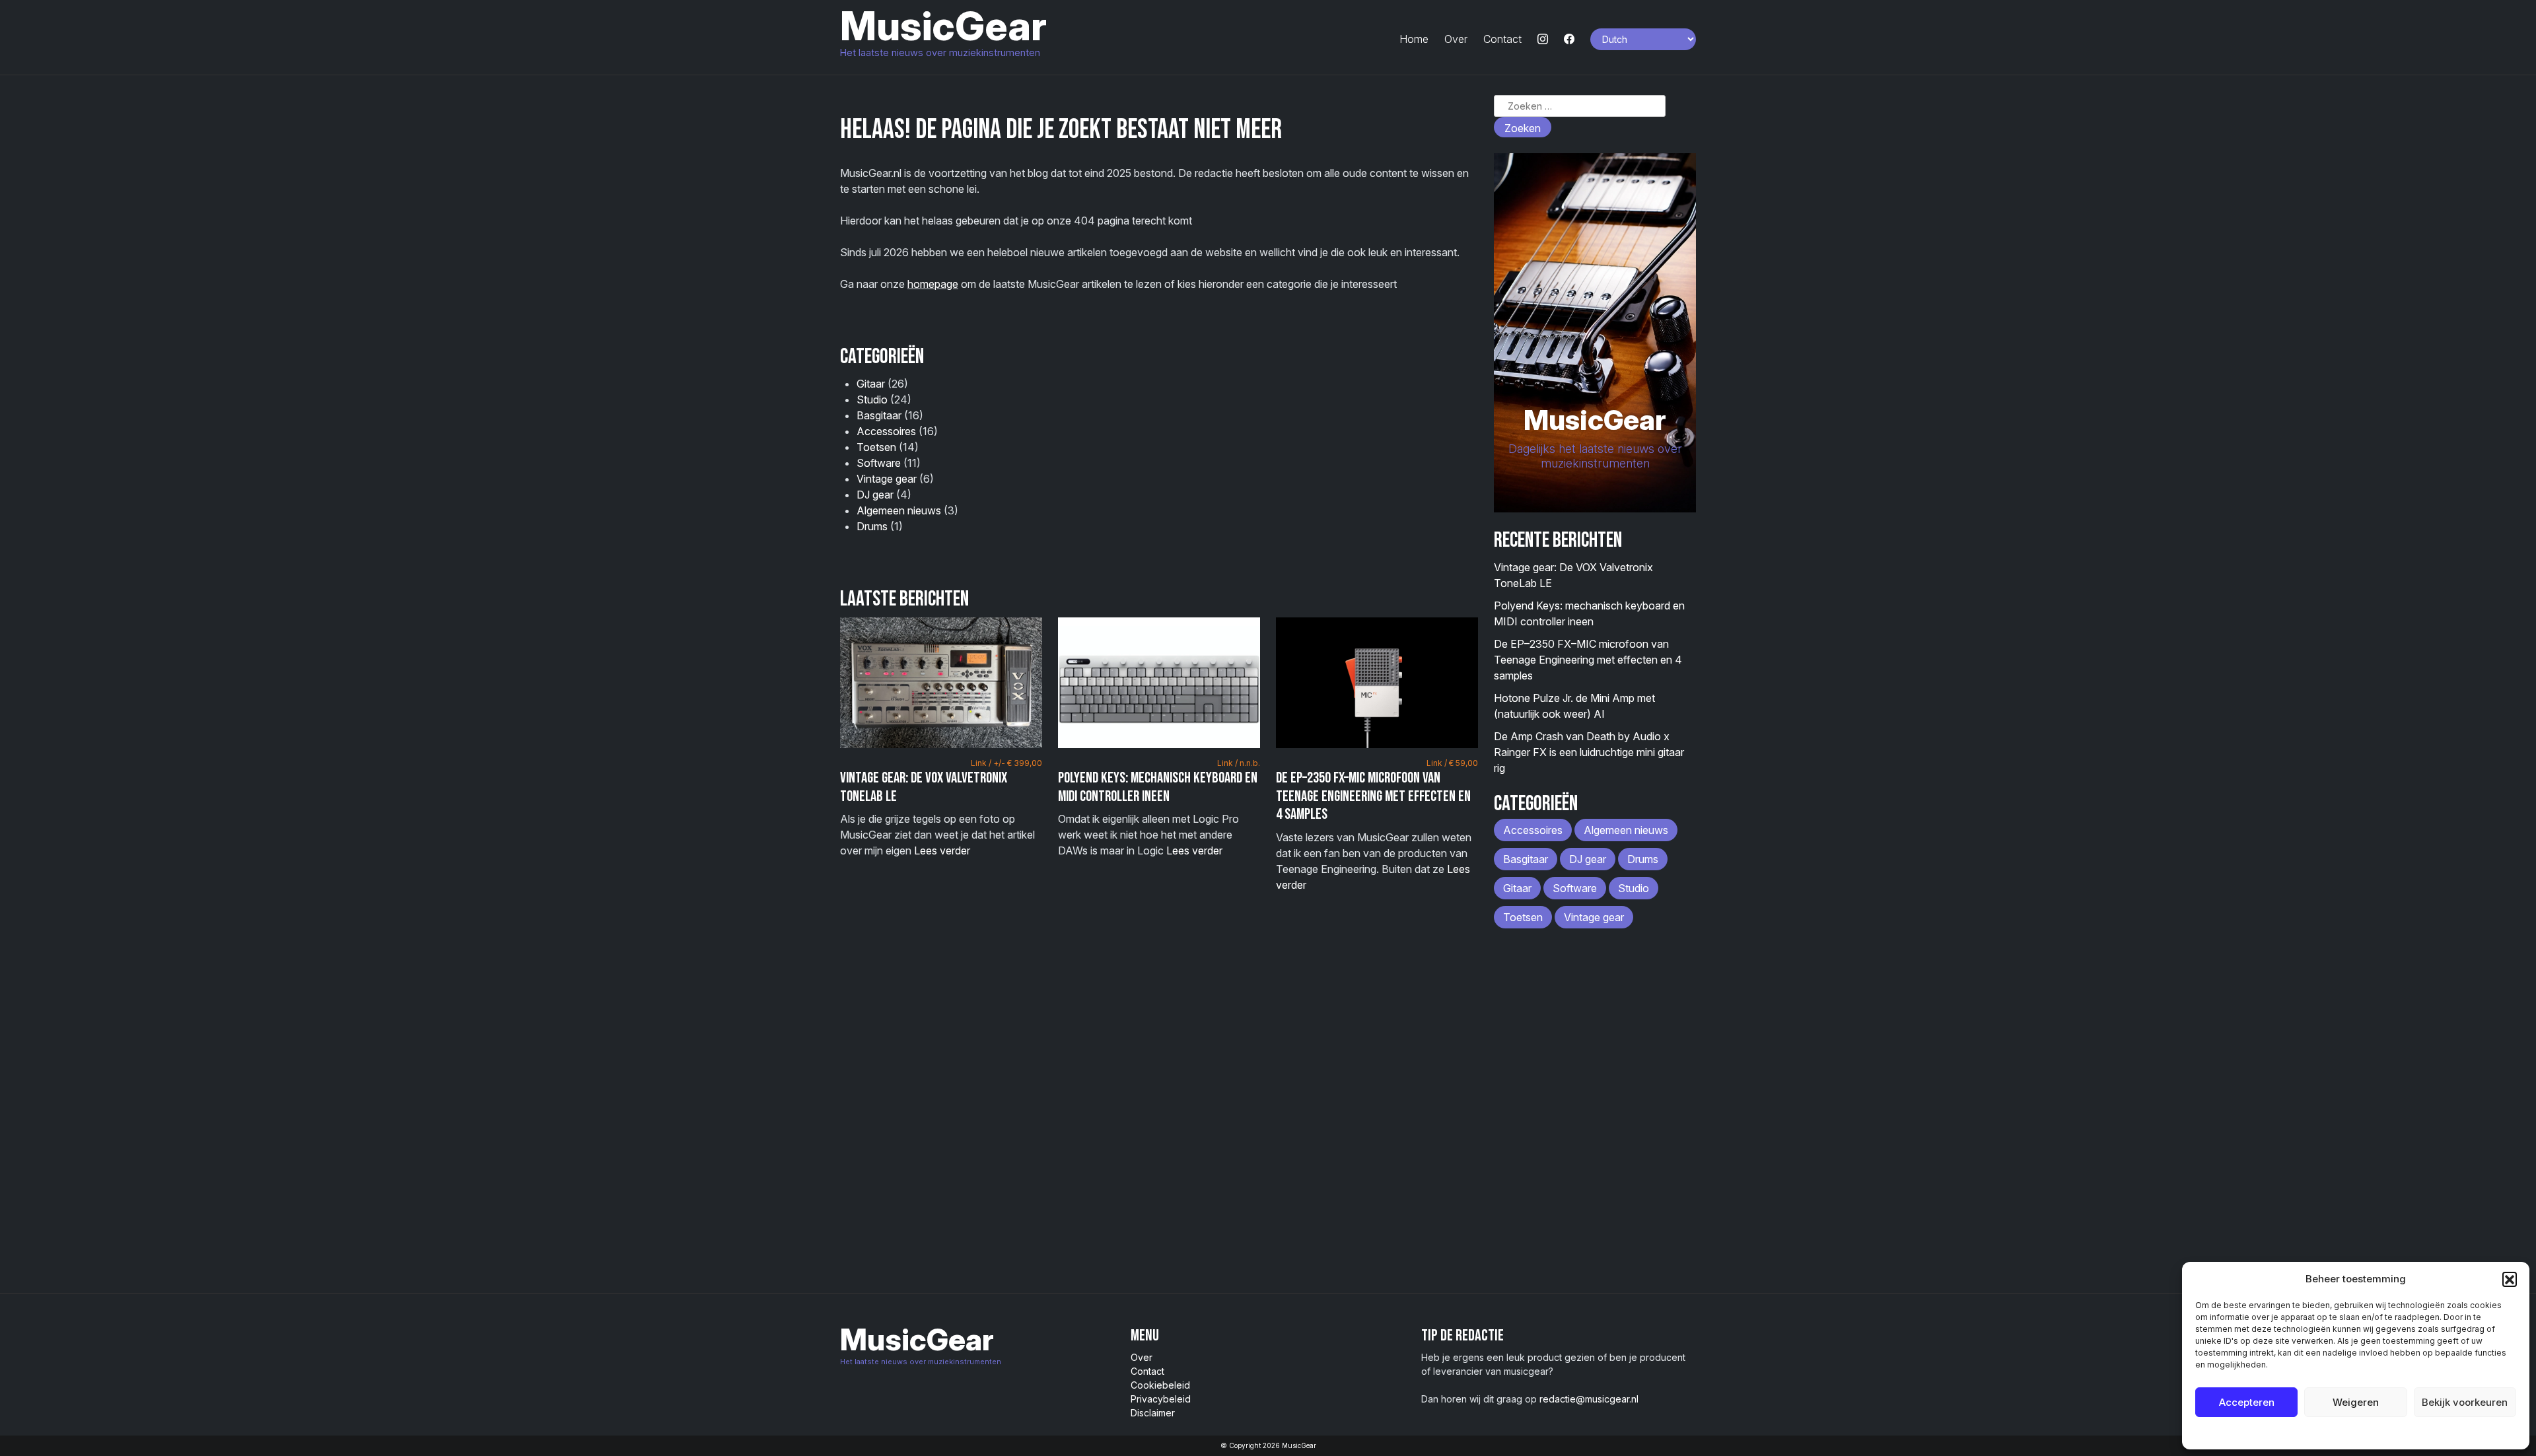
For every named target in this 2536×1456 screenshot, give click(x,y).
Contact (1502, 39)
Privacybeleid (2382, 1433)
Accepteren (2247, 1402)
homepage (933, 284)
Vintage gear (887, 479)
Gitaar (871, 384)
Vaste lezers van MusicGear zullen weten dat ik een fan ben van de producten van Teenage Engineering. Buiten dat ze (1377, 825)
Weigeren (2356, 1402)
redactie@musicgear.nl (1589, 1399)
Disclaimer (1153, 1413)
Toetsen (876, 447)
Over (1456, 39)
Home (1414, 39)
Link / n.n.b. (1239, 763)
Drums (872, 526)
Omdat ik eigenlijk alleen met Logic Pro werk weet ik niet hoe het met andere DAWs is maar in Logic (1159, 808)
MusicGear (943, 26)
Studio (872, 399)
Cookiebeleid (2322, 1433)
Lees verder (942, 850)
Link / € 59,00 (1452, 763)
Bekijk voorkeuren (2465, 1402)
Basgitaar (879, 415)
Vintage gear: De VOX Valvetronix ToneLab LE (924, 787)
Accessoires (886, 431)
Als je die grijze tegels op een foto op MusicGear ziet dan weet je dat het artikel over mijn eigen (941, 808)
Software (879, 463)
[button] (2510, 1279)
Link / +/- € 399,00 (1006, 763)
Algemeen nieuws (899, 510)
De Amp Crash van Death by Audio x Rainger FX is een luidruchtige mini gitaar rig (1589, 752)
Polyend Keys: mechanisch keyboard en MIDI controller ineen (1158, 787)
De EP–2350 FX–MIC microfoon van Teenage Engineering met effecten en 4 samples (1373, 796)
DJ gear (875, 495)
